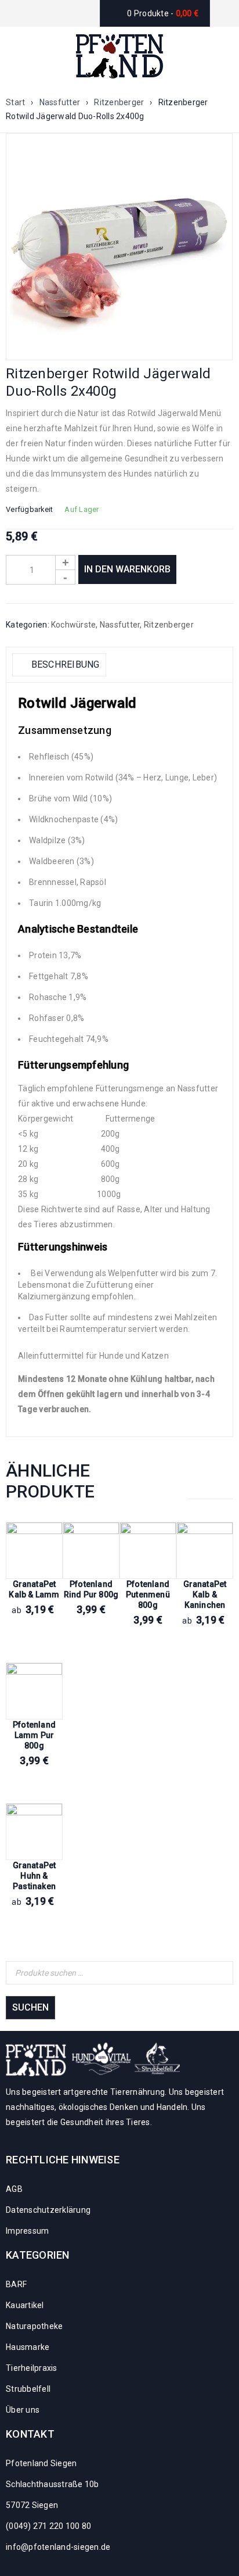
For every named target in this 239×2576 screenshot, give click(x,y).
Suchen (30, 2007)
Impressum (27, 2231)
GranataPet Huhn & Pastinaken (35, 1876)
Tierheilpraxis (32, 2368)
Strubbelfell (28, 2389)
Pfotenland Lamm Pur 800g (34, 1735)
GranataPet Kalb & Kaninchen (205, 1595)
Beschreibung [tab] (64, 664)
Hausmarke (28, 2347)
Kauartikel (25, 2305)
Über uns (23, 2410)
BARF (16, 2284)
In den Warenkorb (127, 569)
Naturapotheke (34, 2326)
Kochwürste (74, 625)
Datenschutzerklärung (48, 2210)
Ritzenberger (119, 102)
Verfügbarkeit (29, 509)
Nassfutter (60, 102)
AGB (14, 2189)
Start (15, 102)
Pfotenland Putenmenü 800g (148, 1595)
